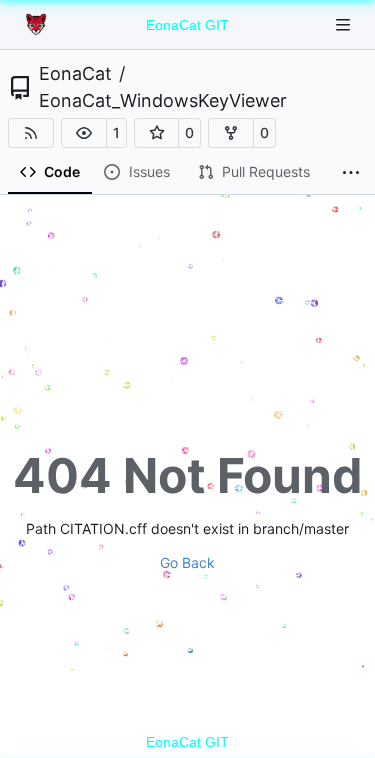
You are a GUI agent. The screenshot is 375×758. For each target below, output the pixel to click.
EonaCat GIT (187, 25)
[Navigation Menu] (345, 24)
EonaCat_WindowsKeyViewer (163, 101)
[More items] (351, 173)
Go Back (187, 562)
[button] (84, 133)
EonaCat (75, 74)
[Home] (38, 25)
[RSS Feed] (31, 133)
